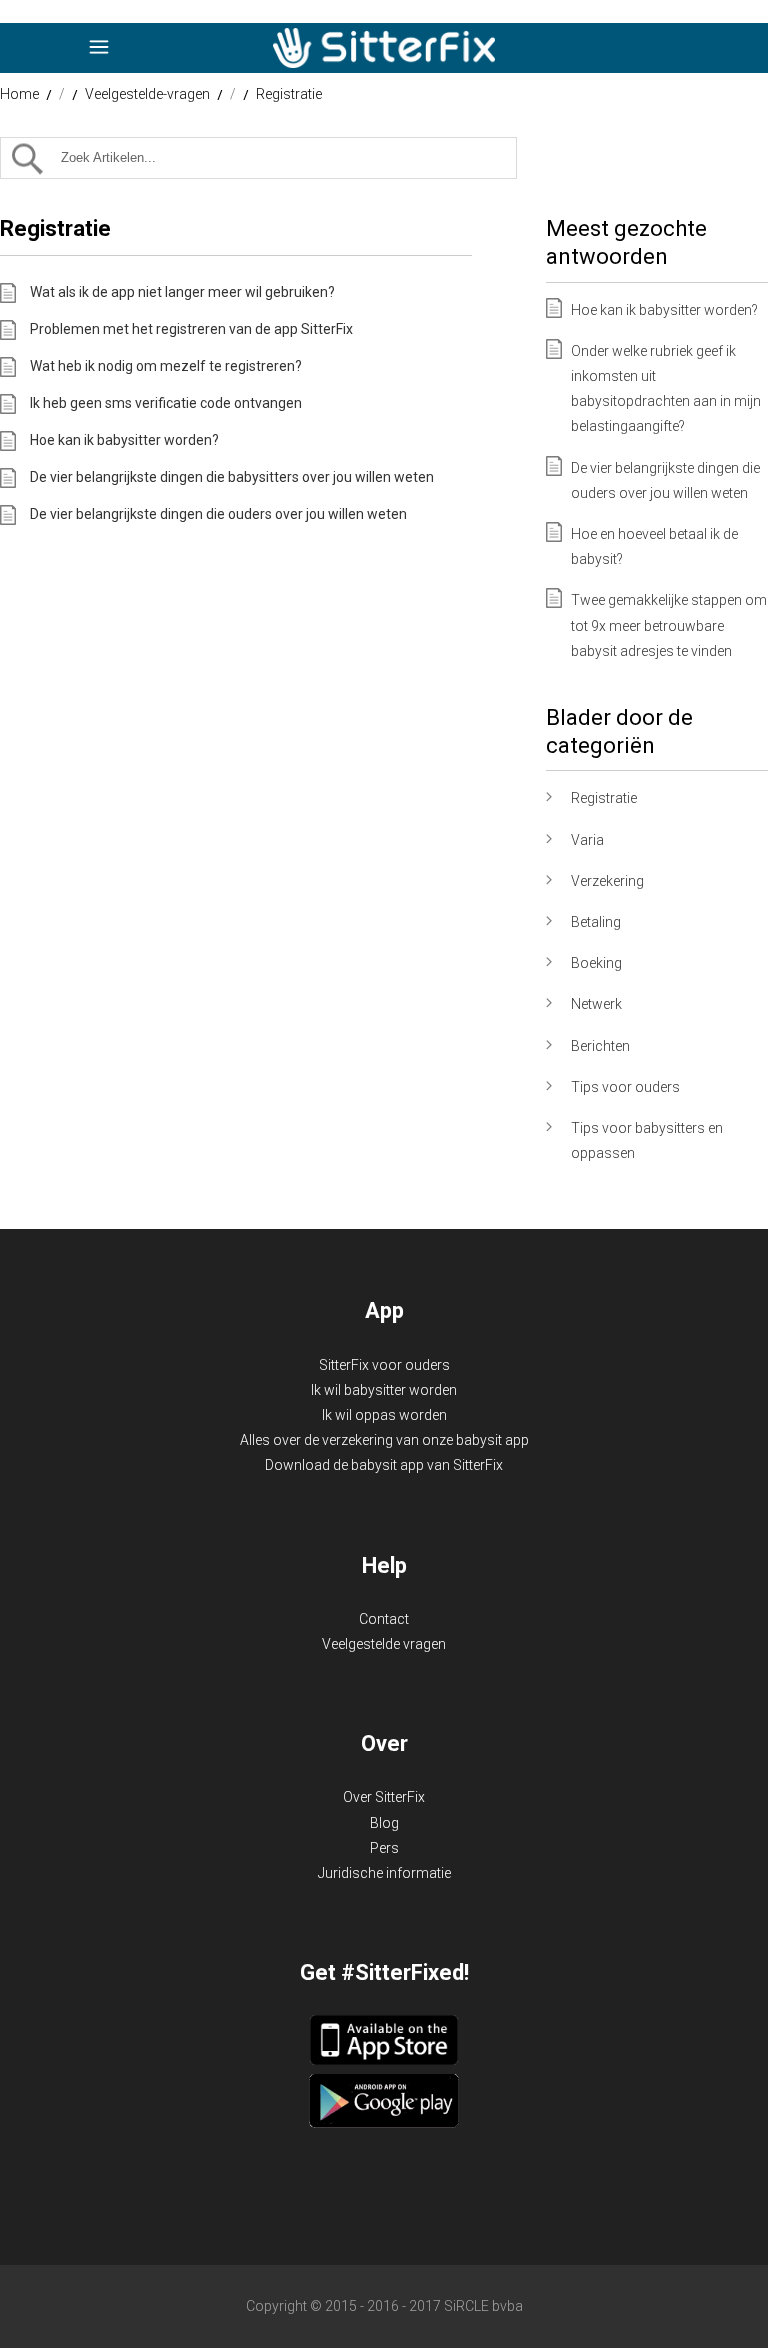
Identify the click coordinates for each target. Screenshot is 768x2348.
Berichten (600, 1046)
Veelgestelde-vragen (147, 94)
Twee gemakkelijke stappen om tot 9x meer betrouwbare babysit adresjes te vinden (669, 625)
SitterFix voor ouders (384, 1365)
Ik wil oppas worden (384, 1415)
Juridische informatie (384, 1873)
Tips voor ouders (625, 1087)
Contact (384, 1619)
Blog (384, 1823)
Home (19, 94)
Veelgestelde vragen (384, 1644)
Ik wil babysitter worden (384, 1390)
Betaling (596, 922)
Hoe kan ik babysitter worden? (124, 440)
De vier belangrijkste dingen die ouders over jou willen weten (218, 514)
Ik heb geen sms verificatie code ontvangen (166, 403)
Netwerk (596, 1004)
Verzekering (607, 881)
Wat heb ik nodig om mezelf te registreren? (166, 366)
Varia (587, 840)
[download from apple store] (384, 2061)
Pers (384, 1848)
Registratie (289, 94)
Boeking (596, 963)
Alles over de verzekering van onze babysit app (384, 1440)
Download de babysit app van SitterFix (384, 1465)
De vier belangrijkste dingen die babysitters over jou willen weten (232, 477)
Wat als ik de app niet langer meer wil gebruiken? (182, 292)
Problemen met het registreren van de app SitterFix (191, 329)
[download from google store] (384, 2123)
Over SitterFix (384, 1797)
